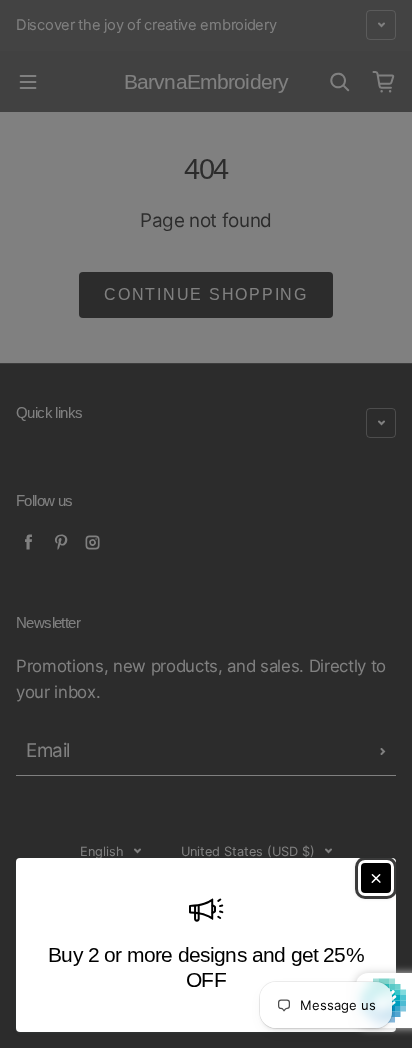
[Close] (376, 878)
